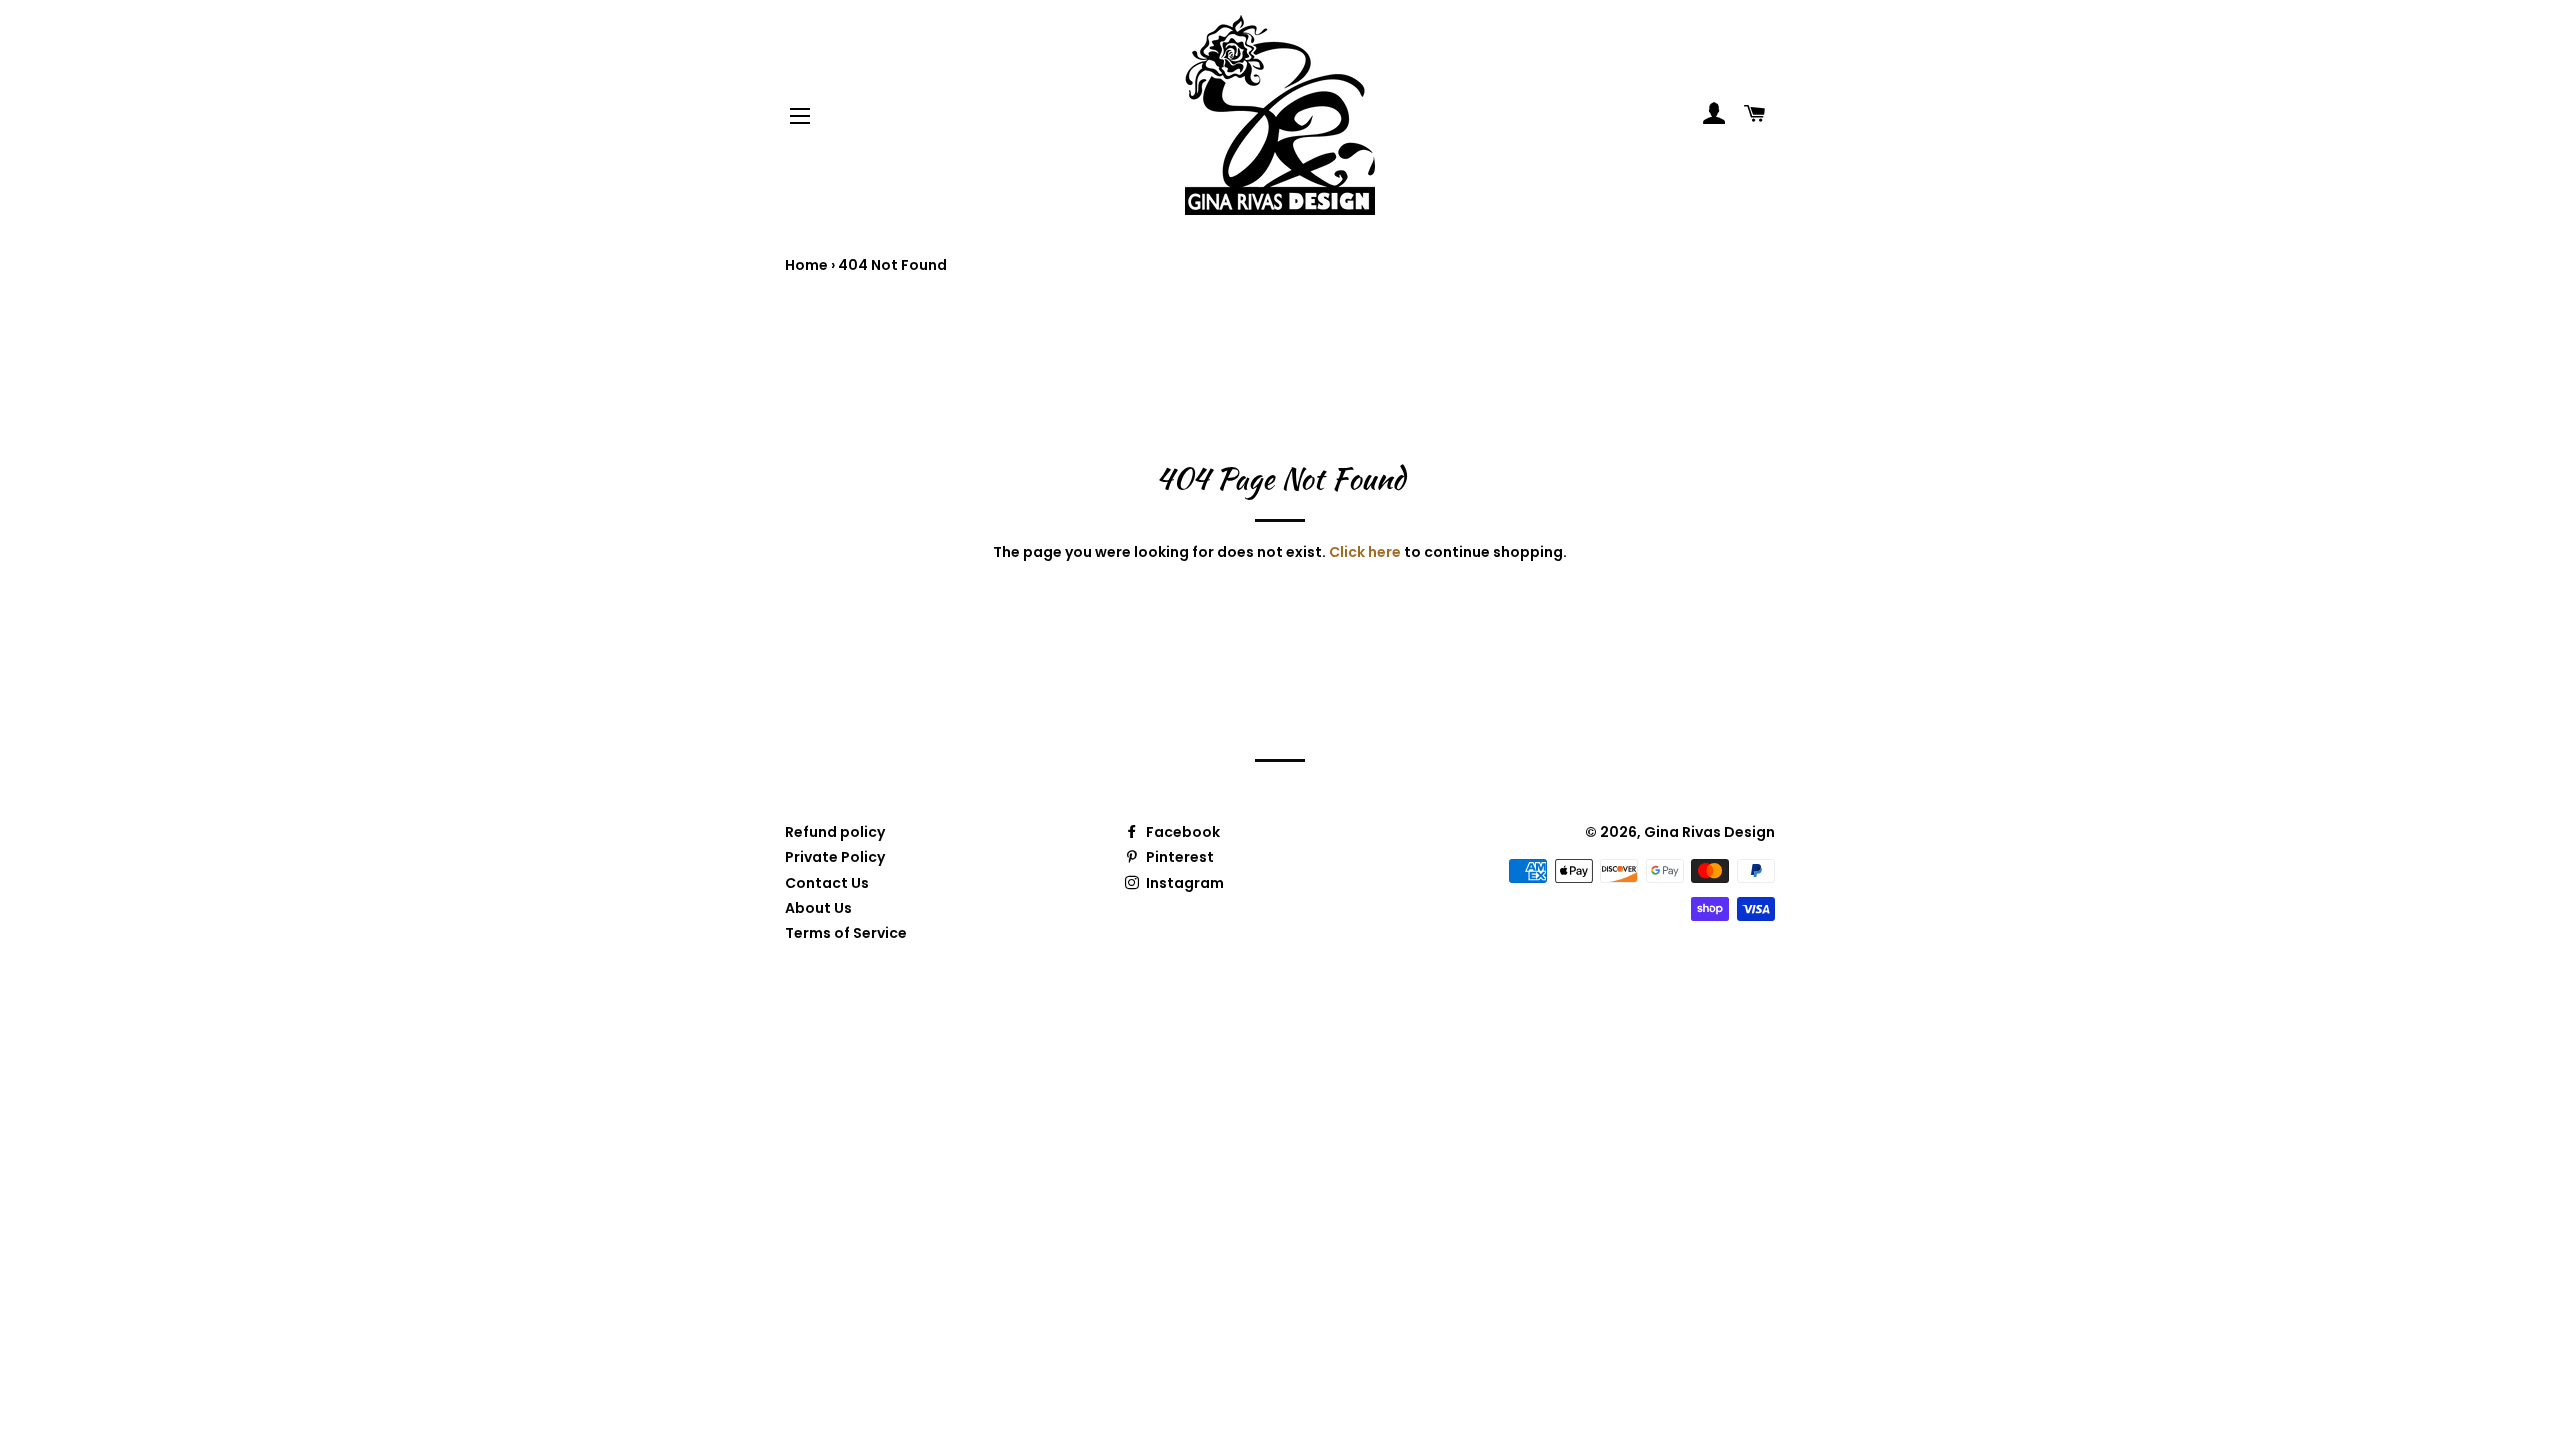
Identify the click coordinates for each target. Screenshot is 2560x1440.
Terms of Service (846, 933)
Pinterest (1178, 857)
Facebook (1181, 832)
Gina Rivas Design (1709, 832)
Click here (1365, 552)
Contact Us (827, 883)
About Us (818, 908)
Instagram (1183, 883)
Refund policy (835, 832)
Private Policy (835, 857)
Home (806, 265)
